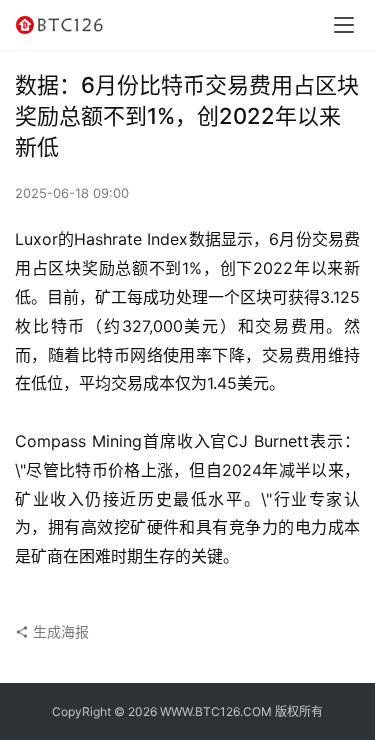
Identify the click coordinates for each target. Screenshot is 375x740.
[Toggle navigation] (344, 25)
